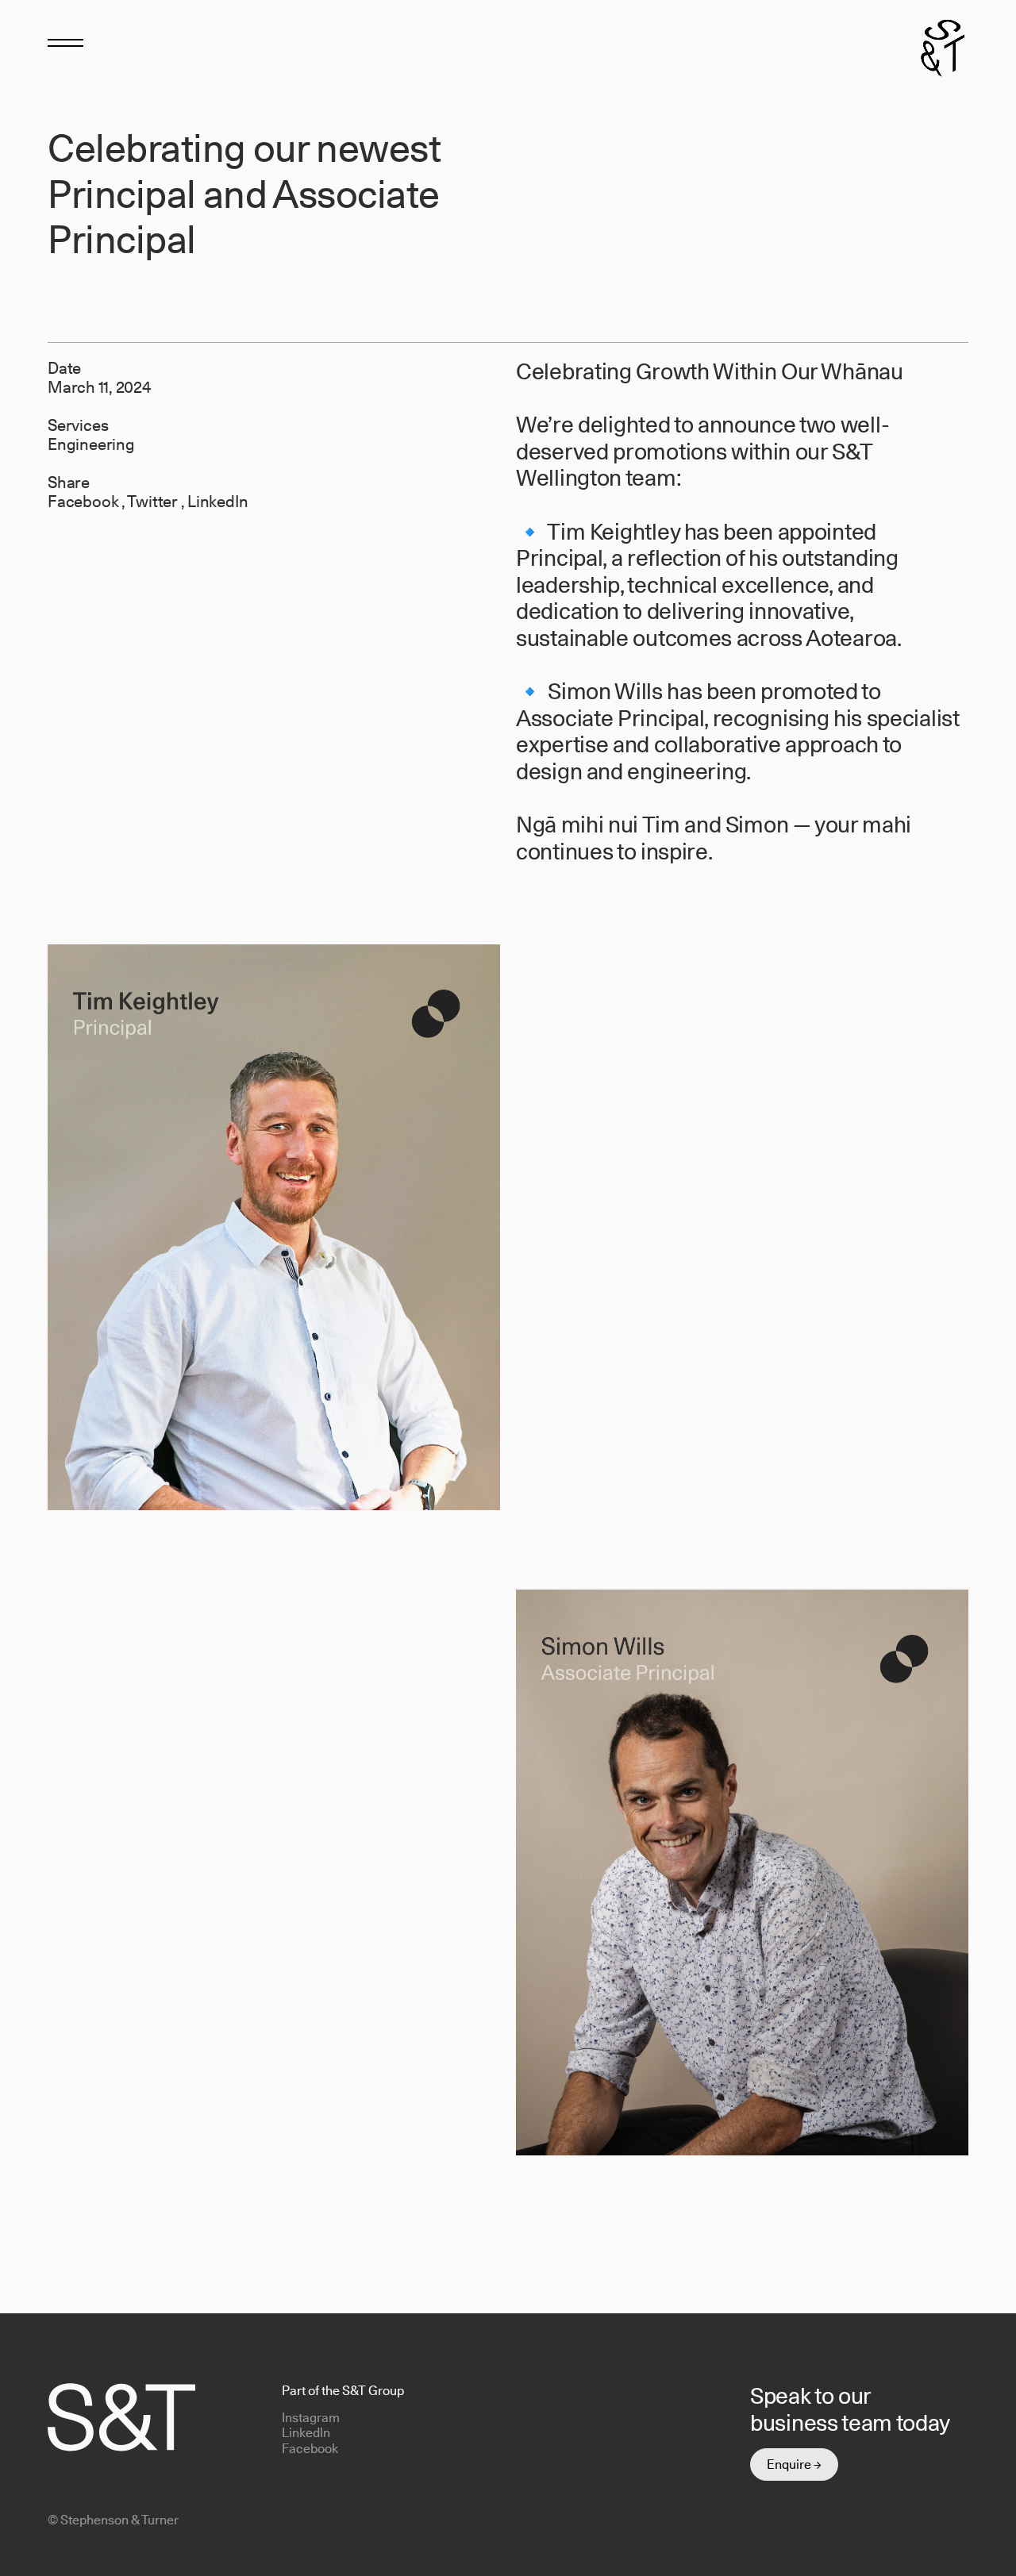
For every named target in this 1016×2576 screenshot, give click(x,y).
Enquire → (794, 2465)
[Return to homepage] (943, 46)
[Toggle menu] (65, 42)
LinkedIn (217, 502)
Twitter (154, 502)
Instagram (311, 2418)
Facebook (85, 502)
